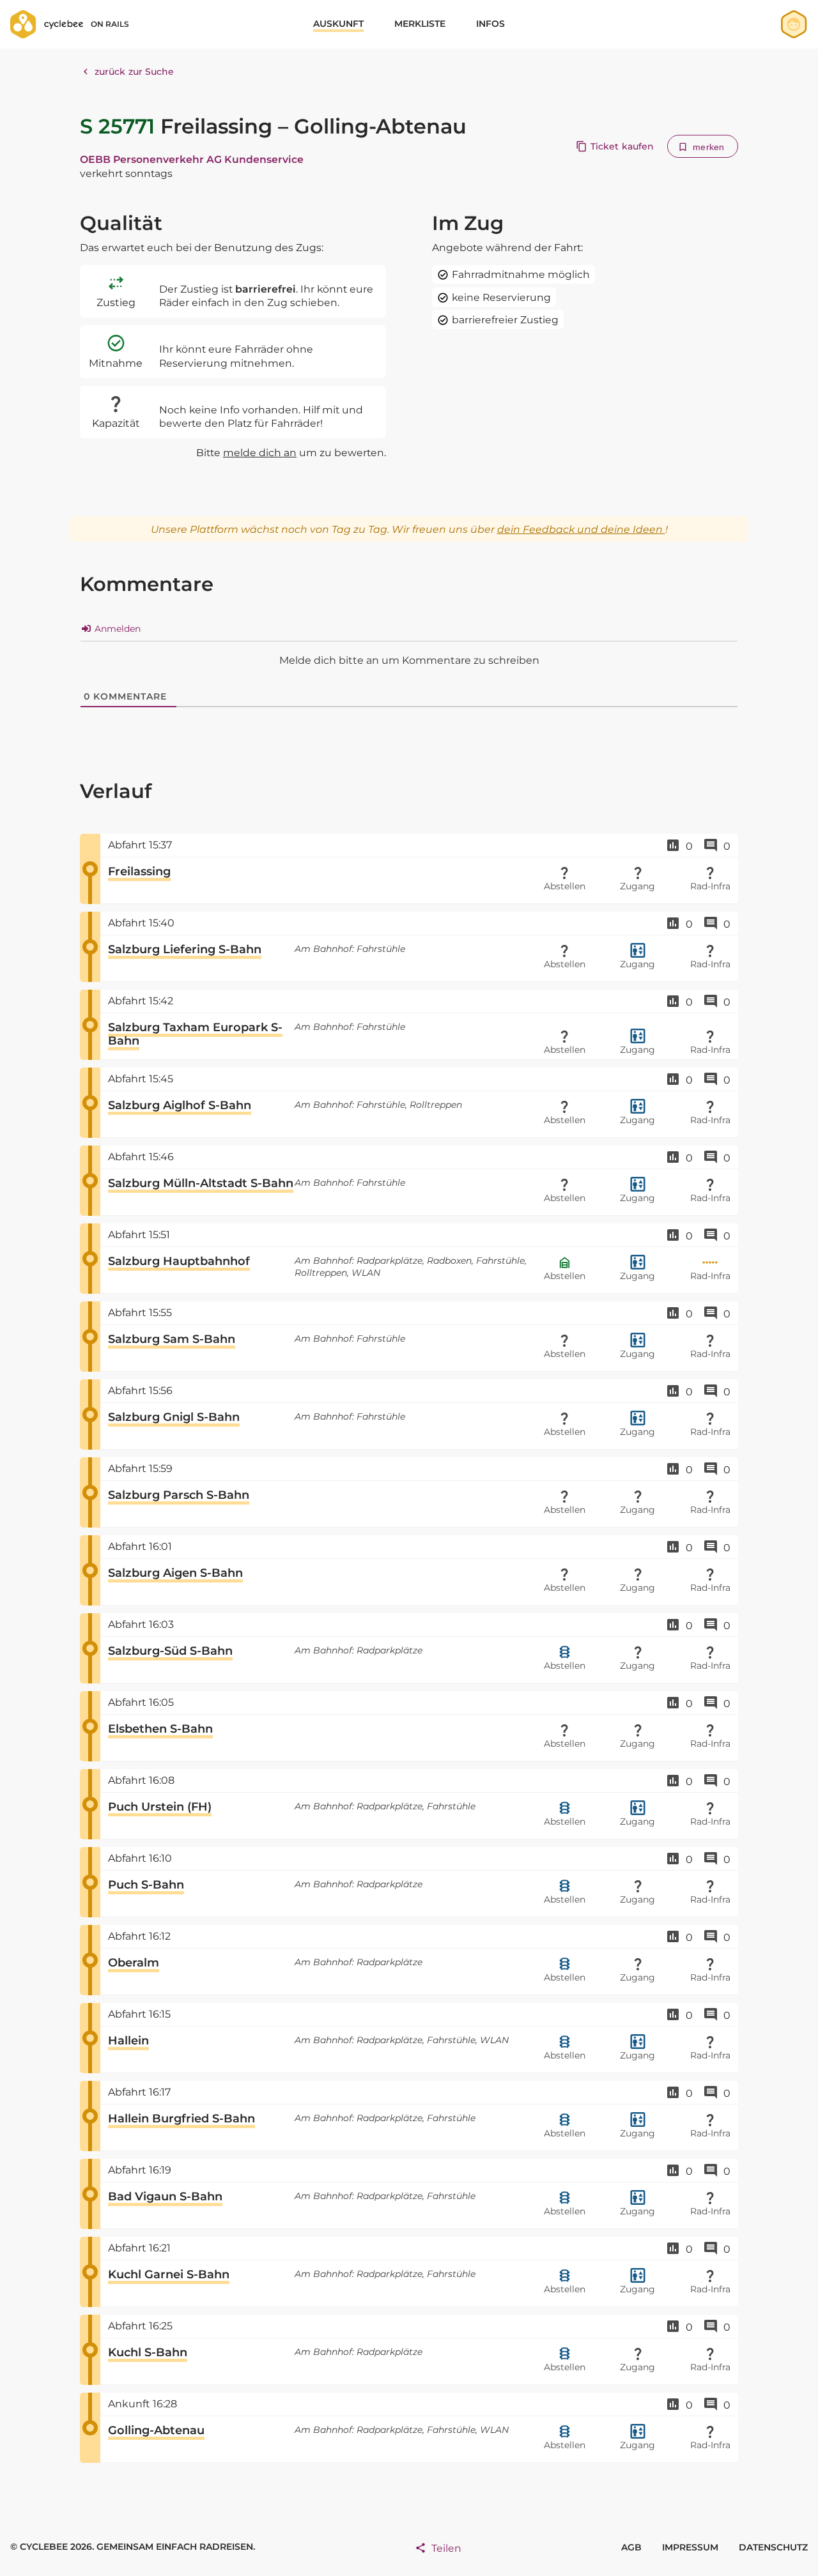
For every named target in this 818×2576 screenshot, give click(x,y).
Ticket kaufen (622, 146)
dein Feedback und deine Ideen (581, 529)
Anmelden (116, 629)
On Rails (110, 24)
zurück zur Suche (135, 72)
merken (708, 147)
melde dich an (260, 453)
